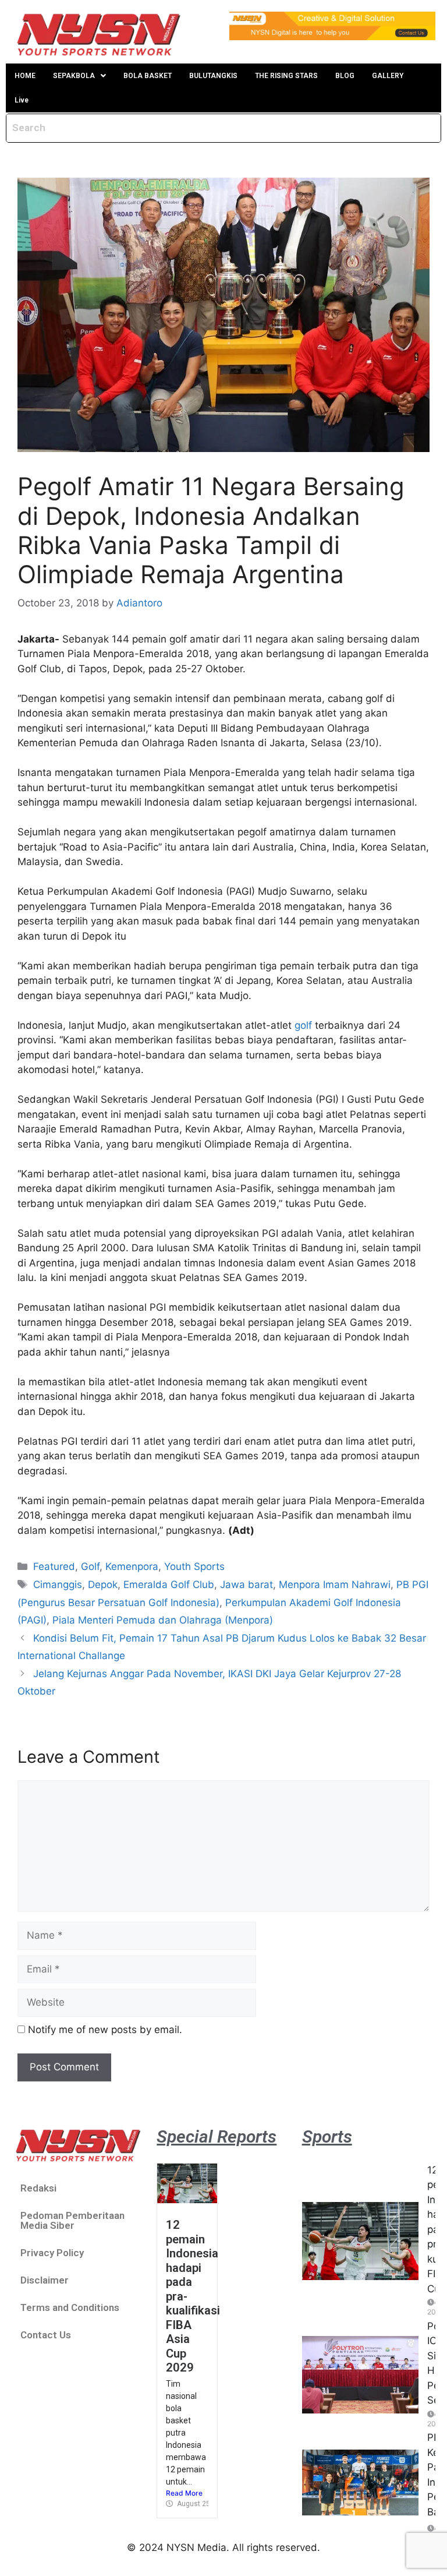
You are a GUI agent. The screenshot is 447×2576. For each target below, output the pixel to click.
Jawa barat (246, 1585)
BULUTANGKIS (213, 76)
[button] (79, 76)
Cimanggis (58, 1585)
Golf (90, 1566)
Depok (103, 1585)
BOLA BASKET (148, 76)
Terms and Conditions (70, 2307)
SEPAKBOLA (74, 76)
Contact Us (46, 2335)
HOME (25, 76)
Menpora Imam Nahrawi (335, 1585)
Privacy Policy (52, 2253)
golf (303, 1025)
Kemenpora (132, 1566)
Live (22, 100)
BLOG (345, 76)
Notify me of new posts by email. (105, 2030)
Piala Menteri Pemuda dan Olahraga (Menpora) (163, 1620)
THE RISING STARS (286, 76)
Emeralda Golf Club (169, 1585)
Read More (184, 2493)
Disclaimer (45, 2280)
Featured (54, 1566)
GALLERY (388, 76)
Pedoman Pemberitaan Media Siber (72, 2220)
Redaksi (38, 2188)
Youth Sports (194, 1566)
